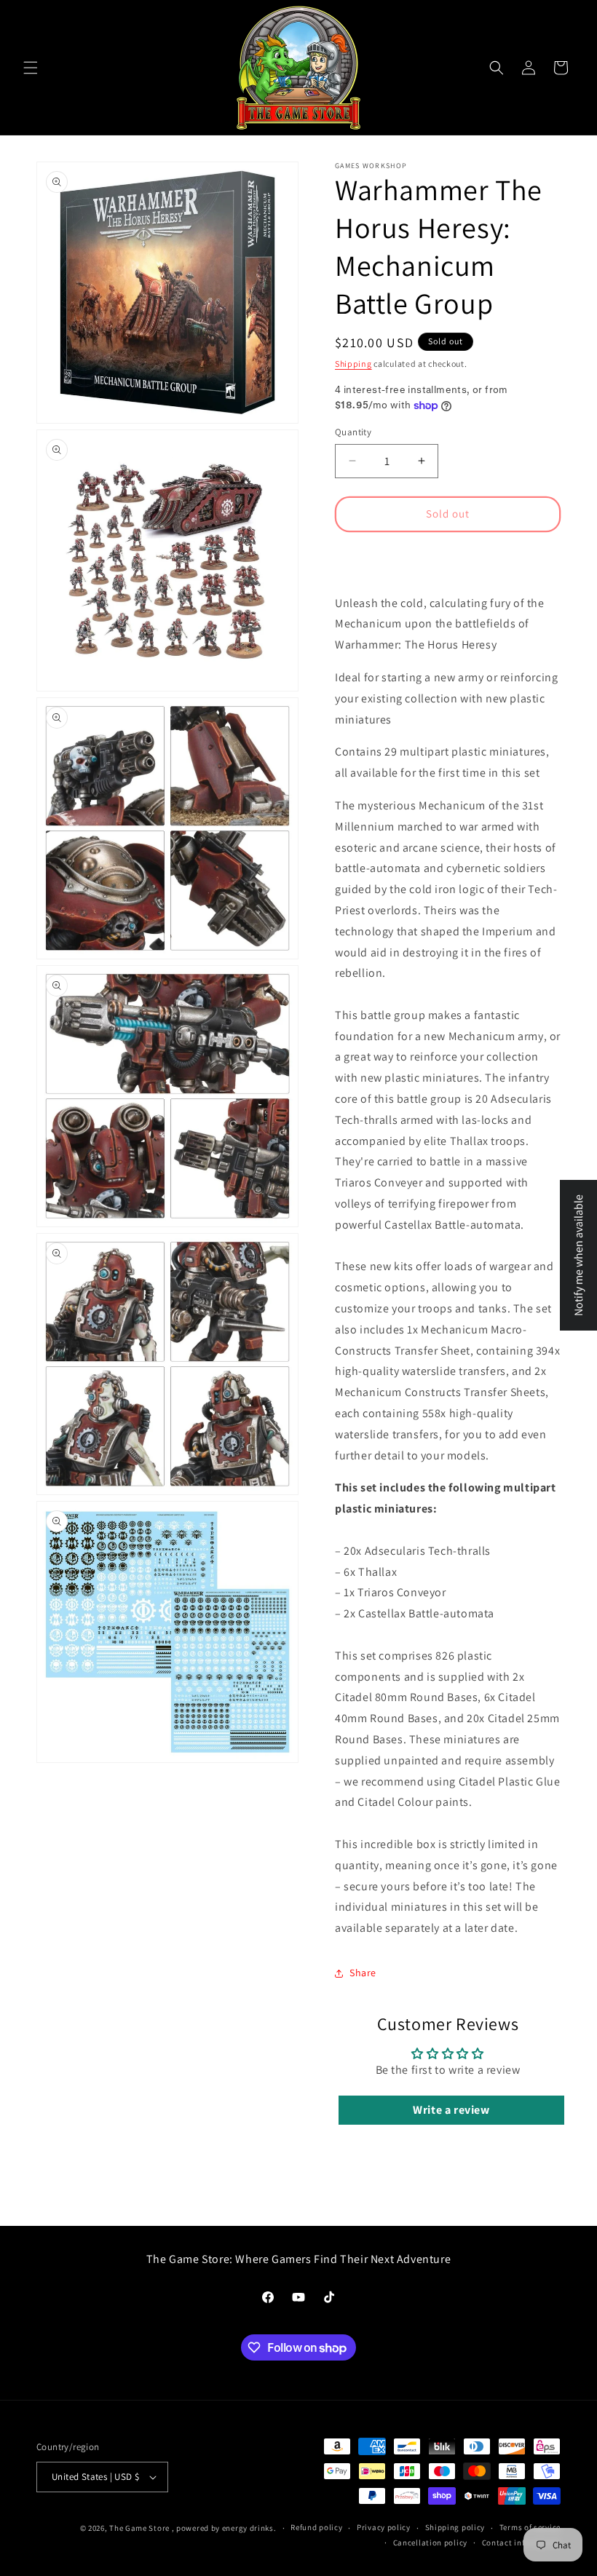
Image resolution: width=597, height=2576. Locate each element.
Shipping (353, 364)
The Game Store (139, 2528)
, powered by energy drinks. (224, 2528)
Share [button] (363, 1973)
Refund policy (316, 2527)
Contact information (521, 2543)
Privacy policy (384, 2527)
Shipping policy (455, 2527)
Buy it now (448, 556)
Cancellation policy (430, 2543)
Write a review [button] (451, 2110)
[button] (31, 68)
